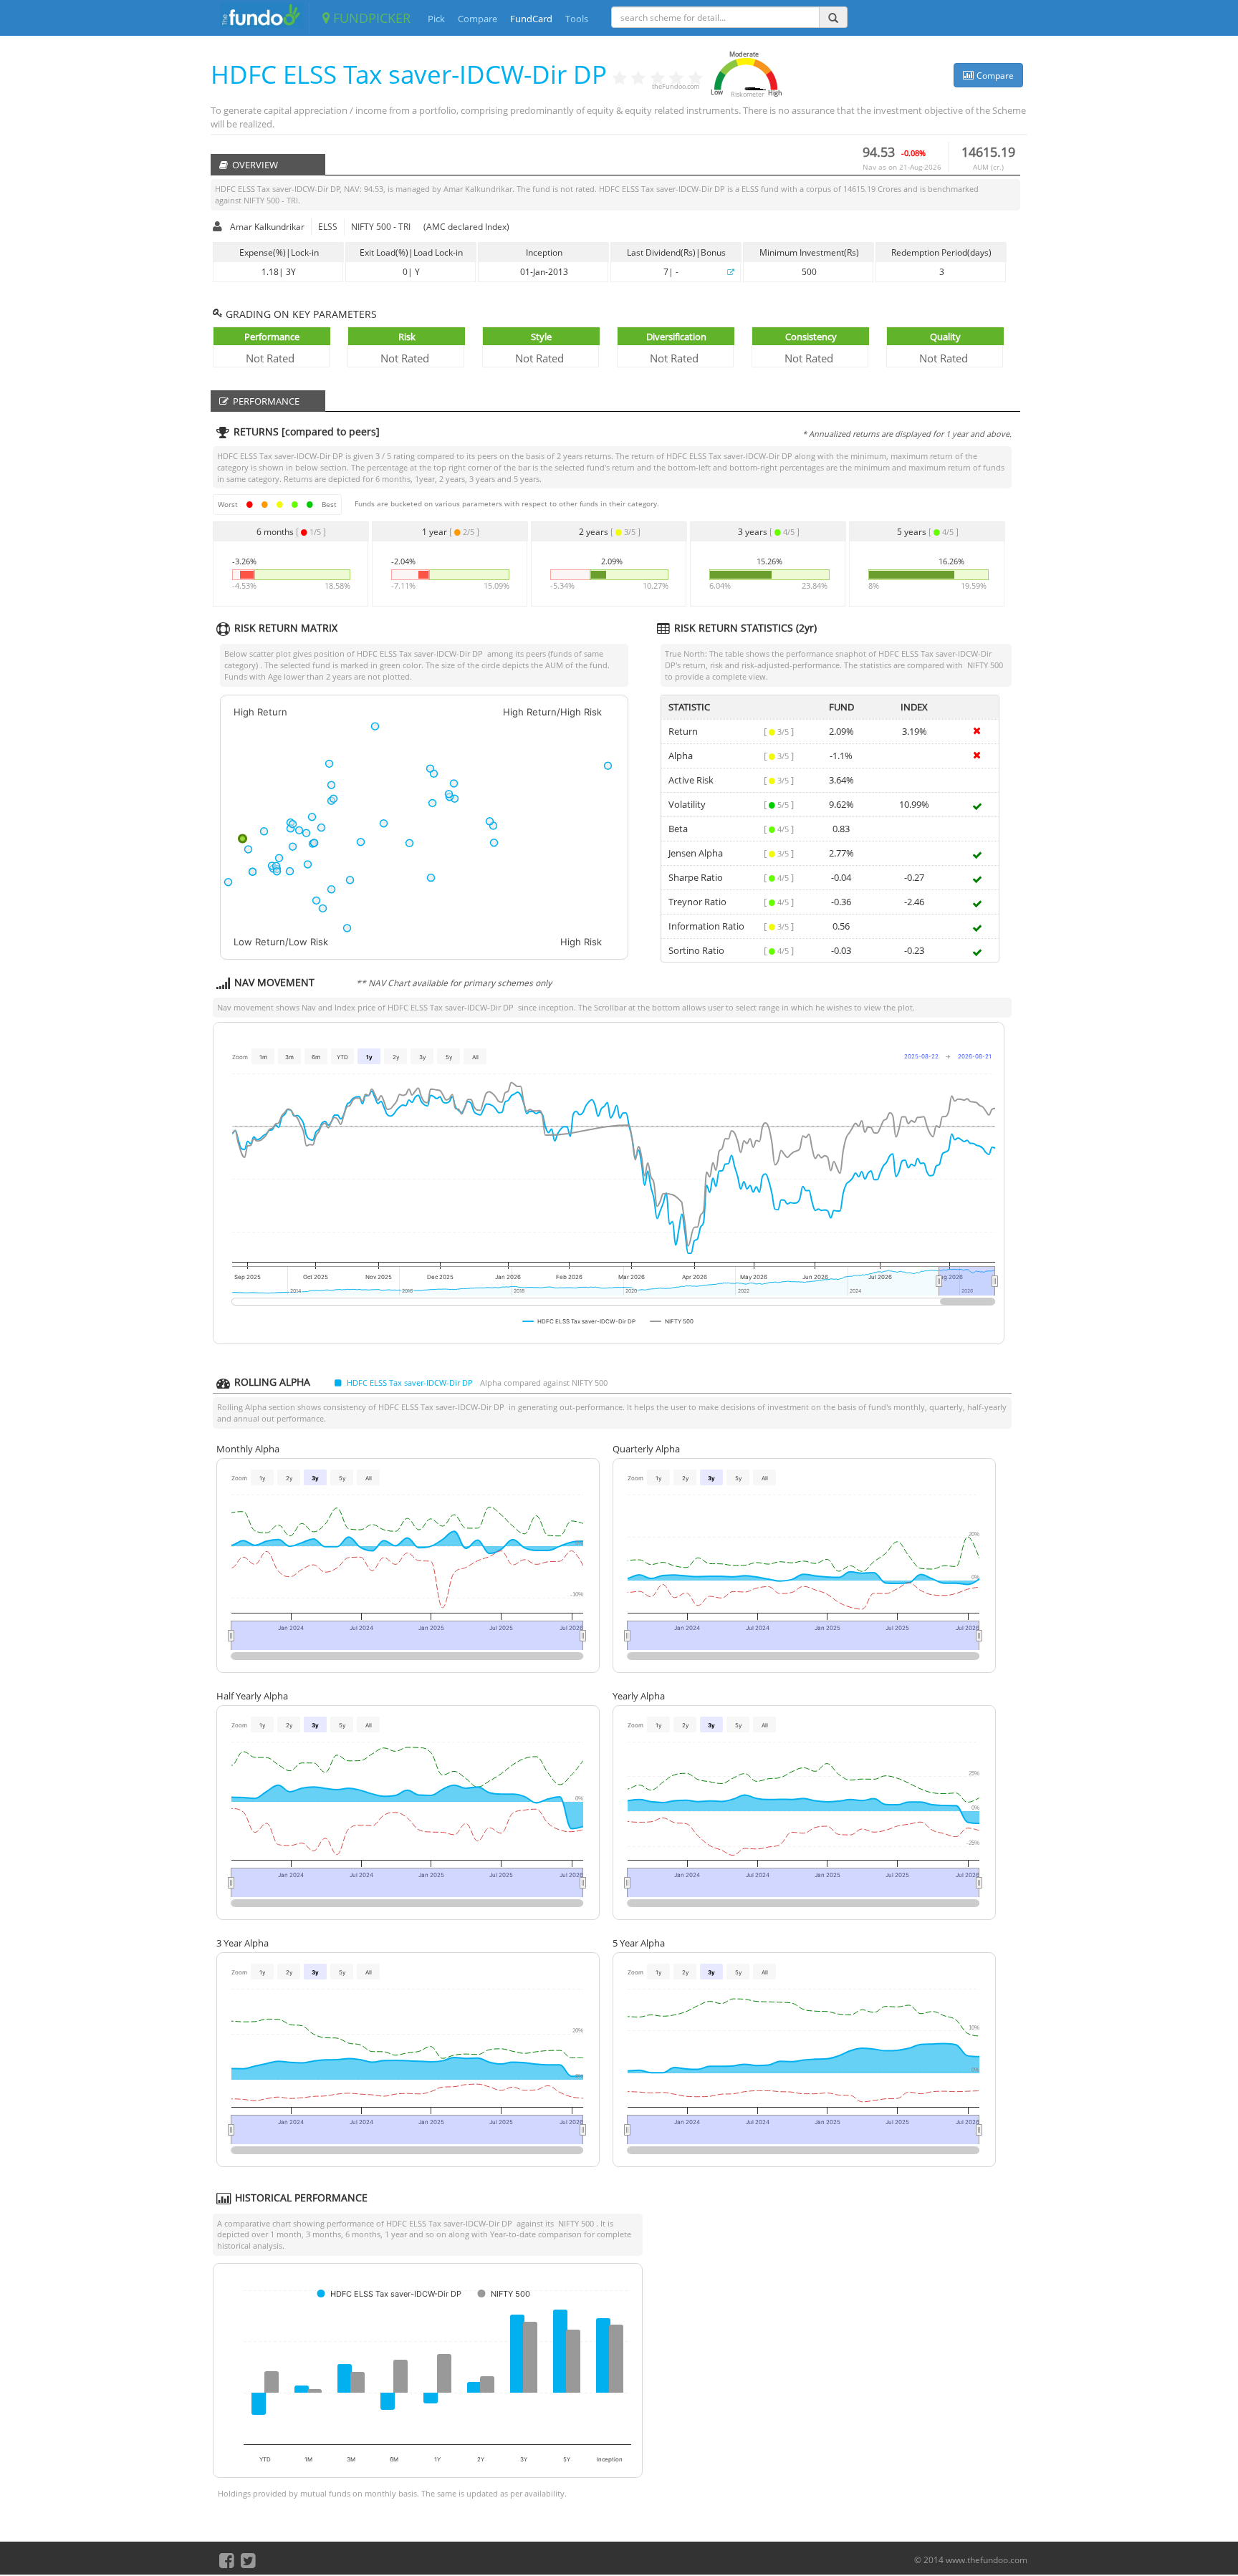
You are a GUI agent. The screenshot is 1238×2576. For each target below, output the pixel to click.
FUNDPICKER (370, 18)
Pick (436, 19)
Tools (577, 19)
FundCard (531, 19)
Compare (478, 19)
